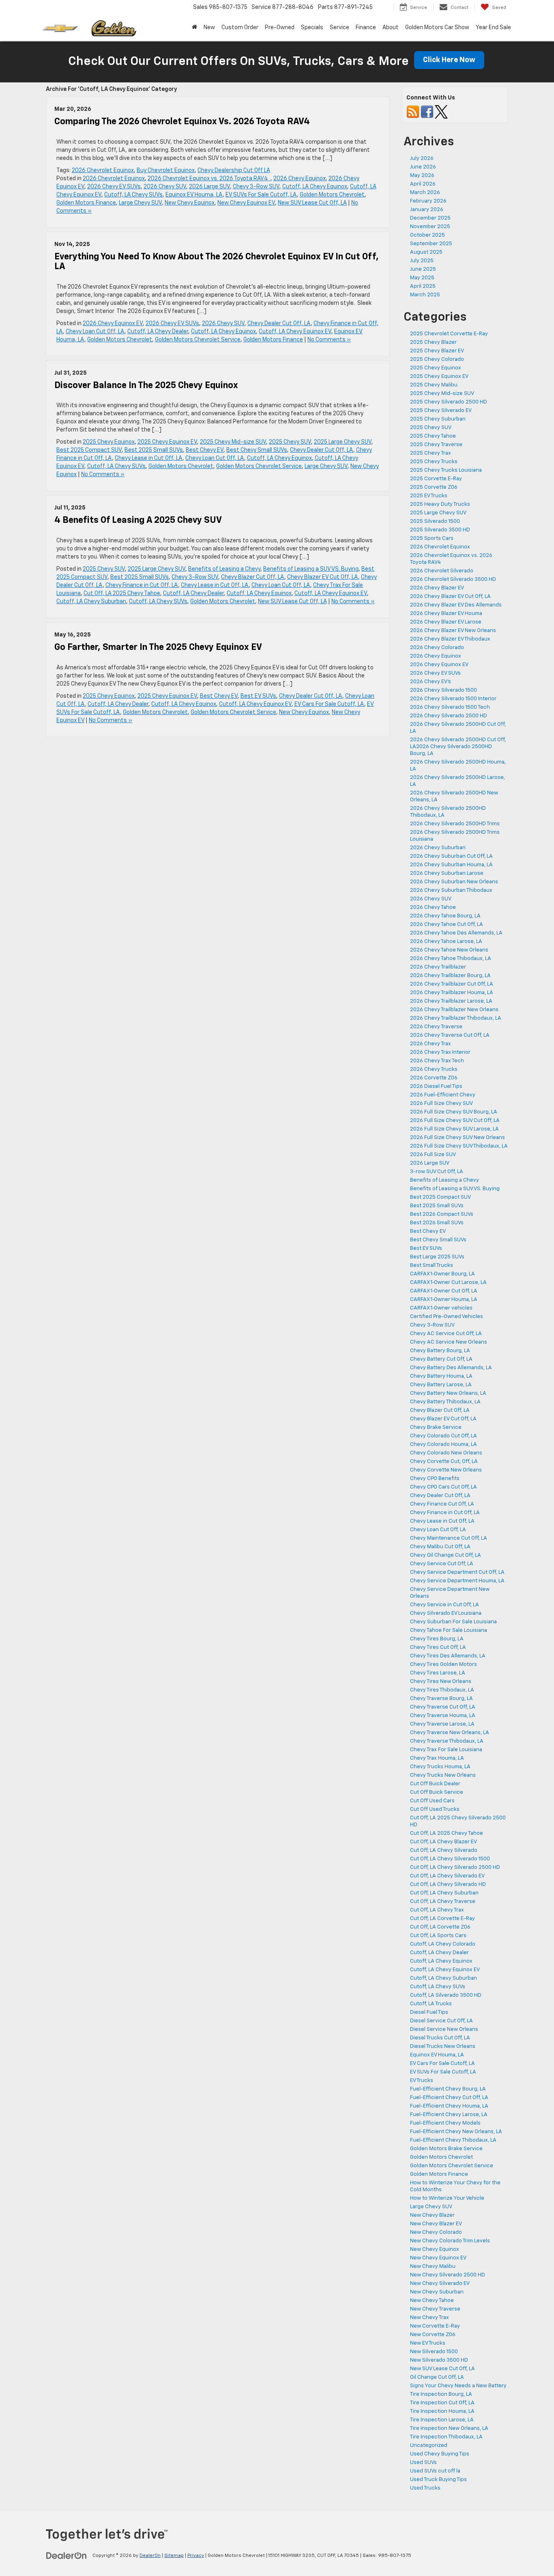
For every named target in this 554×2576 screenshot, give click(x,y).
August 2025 (426, 252)
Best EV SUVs (258, 696)
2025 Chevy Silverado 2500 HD (449, 402)
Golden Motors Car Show (437, 28)
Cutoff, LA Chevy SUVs (133, 195)
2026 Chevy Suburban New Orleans (454, 882)
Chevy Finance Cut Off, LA (442, 1504)
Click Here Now (449, 60)
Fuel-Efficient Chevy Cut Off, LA (449, 2098)
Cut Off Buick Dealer (435, 1784)
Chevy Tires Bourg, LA (437, 1639)
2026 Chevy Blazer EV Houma (446, 614)
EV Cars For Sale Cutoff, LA (329, 704)
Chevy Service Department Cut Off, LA (457, 1572)
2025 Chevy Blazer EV (437, 351)
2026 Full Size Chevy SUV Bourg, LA (454, 1112)
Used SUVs (423, 2463)
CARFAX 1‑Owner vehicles (441, 1308)
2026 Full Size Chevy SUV (441, 1104)
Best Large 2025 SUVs (437, 1257)
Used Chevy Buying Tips (440, 2454)
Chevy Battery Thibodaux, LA (445, 1402)
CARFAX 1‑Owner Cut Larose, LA (448, 1283)
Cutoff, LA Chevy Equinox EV (295, 332)
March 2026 (425, 193)
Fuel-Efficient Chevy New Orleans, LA (456, 2132)
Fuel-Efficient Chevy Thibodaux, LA (453, 2140)
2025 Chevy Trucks (434, 462)
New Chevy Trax (429, 2318)
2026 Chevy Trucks (434, 1069)
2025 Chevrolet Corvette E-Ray (449, 334)
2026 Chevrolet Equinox (103, 170)
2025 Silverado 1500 (435, 521)
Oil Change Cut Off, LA (437, 2377)
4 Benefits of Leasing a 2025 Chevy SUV (138, 520)
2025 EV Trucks (429, 496)
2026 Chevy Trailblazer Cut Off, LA (452, 984)
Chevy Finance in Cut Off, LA (142, 585)
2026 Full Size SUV (433, 1155)
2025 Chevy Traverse (436, 445)
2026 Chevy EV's (431, 682)
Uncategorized (429, 2445)
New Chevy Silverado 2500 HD (448, 2275)
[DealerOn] (67, 2555)
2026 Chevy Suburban (438, 848)
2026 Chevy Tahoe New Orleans (449, 950)
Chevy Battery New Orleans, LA (448, 1393)
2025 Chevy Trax (431, 453)
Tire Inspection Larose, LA (442, 2420)
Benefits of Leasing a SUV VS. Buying (311, 569)
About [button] (391, 28)
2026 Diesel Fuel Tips (436, 1086)
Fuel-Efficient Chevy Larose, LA (449, 2115)
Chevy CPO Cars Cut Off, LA (443, 1487)
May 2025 (422, 278)
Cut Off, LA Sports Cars (438, 1936)
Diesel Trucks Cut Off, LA (440, 2038)
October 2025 (427, 235)
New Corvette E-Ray (435, 2326)
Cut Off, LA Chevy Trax (437, 1910)
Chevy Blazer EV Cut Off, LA (323, 577)
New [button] (209, 28)
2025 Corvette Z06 (434, 487)
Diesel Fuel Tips (429, 2012)
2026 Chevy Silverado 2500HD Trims (455, 824)
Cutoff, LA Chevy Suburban (91, 602)
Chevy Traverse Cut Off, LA (443, 1707)
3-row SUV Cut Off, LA (437, 1172)
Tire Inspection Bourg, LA (441, 2394)
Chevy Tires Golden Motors (443, 1664)
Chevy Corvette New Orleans (446, 1470)
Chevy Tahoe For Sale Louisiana (449, 1630)
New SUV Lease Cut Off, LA (312, 203)
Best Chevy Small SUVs (257, 450)
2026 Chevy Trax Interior (440, 1052)
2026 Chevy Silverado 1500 (443, 690)
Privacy (196, 2556)
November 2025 (430, 227)
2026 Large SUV (209, 187)
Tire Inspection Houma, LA (442, 2411)
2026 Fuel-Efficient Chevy (443, 1095)
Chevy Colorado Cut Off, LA (443, 1436)
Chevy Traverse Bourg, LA (441, 1699)
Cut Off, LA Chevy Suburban (444, 1893)
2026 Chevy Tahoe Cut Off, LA (447, 924)
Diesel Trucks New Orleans (443, 2046)
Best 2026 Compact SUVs (442, 1214)
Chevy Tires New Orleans (441, 1682)
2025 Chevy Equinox (109, 442)
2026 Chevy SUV (165, 187)
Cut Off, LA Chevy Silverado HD (448, 1885)
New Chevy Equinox (190, 203)
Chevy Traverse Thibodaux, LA (447, 1741)
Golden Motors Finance (86, 203)
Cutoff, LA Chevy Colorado (443, 1944)
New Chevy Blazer (432, 2215)
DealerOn (150, 2556)
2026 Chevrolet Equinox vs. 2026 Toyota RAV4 (209, 179)
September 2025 (431, 244)
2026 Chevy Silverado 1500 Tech (450, 707)
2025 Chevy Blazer (433, 342)
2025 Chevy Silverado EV (441, 411)
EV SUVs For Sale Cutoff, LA (261, 195)
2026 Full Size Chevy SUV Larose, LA (454, 1129)
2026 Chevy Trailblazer (438, 967)
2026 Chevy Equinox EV (113, 324)
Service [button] (339, 28)
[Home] (194, 28)
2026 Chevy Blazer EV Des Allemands (456, 605)
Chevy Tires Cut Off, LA (438, 1647)
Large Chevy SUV (140, 203)
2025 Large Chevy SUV (343, 442)
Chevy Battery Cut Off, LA (441, 1359)
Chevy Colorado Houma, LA (443, 1444)
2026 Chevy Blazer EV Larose (446, 622)
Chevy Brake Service (436, 1427)
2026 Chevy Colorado (437, 648)
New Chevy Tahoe (432, 2301)
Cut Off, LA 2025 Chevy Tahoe (122, 593)
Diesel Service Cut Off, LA (441, 2021)
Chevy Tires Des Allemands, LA (448, 1656)
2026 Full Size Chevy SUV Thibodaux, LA (459, 1146)
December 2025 (430, 218)
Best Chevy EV (205, 450)
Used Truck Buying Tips (438, 2480)
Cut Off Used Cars (432, 1801)
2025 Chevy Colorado (437, 359)
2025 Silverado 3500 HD (440, 530)
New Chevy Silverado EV (440, 2284)
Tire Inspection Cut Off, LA (442, 2403)
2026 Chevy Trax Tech (437, 1061)
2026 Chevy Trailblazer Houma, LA (452, 993)
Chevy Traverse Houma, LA (443, 1716)
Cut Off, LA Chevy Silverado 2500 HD (455, 1867)
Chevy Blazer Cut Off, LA (253, 577)
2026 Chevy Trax (431, 1044)
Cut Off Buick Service (437, 1792)
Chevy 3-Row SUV (256, 187)
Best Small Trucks (432, 1265)
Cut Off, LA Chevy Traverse (443, 1902)
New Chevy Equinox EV (246, 203)
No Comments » (329, 340)
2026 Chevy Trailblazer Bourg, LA (450, 976)
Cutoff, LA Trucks (431, 2004)
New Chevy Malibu (433, 2266)
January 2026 (427, 210)
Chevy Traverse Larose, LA (442, 1724)
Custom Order (240, 28)
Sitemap (174, 2556)
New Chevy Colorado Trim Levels (450, 2241)
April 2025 (423, 286)
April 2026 (423, 184)
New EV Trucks (428, 2343)
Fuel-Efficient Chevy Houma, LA (449, 2106)
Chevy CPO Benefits (435, 1479)
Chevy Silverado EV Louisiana (446, 1613)
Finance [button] (366, 28)
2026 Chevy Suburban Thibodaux (451, 890)
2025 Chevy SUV (290, 442)
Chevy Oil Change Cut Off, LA (446, 1555)
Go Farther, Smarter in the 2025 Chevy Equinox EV (158, 647)
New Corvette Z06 (433, 2335)
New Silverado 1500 (434, 2352)
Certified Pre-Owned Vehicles (447, 1317)
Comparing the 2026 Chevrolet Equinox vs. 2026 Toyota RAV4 (184, 122)
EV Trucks (422, 2081)
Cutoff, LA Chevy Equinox (315, 187)
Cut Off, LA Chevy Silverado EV (447, 1876)
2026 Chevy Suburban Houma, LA (451, 865)
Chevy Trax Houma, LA (437, 1758)
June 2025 (423, 269)
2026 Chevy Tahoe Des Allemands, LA (456, 933)
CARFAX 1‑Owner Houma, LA (444, 1300)
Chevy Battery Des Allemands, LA (451, 1368)
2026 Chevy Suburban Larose (447, 873)
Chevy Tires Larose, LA (438, 1673)
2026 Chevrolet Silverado (442, 571)
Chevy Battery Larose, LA (441, 1385)
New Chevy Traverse (435, 2309)
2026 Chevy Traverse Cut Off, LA (450, 1035)
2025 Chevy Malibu (434, 385)
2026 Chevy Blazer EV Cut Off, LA (450, 597)
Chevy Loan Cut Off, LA (95, 332)
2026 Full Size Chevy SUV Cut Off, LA (455, 1121)
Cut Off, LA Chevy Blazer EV (443, 1842)
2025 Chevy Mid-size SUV (233, 442)
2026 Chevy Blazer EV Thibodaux (450, 639)
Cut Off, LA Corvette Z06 (440, 1927)
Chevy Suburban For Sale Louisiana (453, 1622)
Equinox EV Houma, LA (194, 195)
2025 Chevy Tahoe (433, 436)
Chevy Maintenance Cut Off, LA (449, 1538)
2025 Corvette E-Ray (436, 479)
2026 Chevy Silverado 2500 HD (449, 716)
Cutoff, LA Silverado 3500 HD (446, 1995)
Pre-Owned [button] (280, 28)
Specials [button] (312, 28)
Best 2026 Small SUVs (437, 1223)
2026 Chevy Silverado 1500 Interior (453, 699)
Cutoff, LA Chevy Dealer (158, 332)
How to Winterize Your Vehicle (447, 2198)
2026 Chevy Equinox (300, 179)
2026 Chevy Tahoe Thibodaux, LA (451, 959)
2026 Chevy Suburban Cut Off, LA (451, 856)
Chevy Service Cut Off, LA (442, 1564)
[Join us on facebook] (427, 112)
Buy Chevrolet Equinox (166, 170)
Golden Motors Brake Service (446, 2149)
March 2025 (425, 295)
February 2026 (428, 201)
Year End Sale (493, 28)
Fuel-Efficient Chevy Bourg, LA (448, 2089)
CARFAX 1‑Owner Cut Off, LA (444, 1291)
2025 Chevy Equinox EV (167, 442)
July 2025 (422, 261)
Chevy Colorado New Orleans (446, 1453)
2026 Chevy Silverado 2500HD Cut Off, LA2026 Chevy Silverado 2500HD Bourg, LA (458, 747)
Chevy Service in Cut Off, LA (444, 1605)
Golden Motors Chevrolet (332, 195)
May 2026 (422, 176)
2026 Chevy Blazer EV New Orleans (453, 631)
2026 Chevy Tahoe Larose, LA (446, 942)
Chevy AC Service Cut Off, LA (446, 1334)
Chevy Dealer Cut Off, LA (279, 324)
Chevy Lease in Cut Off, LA (149, 458)
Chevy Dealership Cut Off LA (234, 170)
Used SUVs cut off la (435, 2471)
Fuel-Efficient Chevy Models (445, 2123)
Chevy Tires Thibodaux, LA (442, 1690)
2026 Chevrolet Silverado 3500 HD (453, 579)
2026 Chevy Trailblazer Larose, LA (451, 1001)
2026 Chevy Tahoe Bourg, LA (445, 916)
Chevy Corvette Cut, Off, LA (444, 1462)
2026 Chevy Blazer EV (437, 588)
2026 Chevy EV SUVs (114, 187)
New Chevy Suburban (437, 2292)
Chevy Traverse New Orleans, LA (450, 1733)
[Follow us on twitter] (441, 112)
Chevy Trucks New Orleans (443, 1775)
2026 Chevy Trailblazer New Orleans (454, 1010)
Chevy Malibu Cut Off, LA (440, 1547)
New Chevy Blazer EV (436, 2224)
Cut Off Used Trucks (435, 1809)
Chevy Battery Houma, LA (441, 1376)
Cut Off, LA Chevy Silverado (444, 1850)
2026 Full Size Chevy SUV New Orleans (457, 1138)
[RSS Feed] (413, 112)
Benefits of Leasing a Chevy (224, 569)
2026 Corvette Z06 (434, 1078)
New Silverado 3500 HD (439, 2360)
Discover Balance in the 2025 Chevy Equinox (146, 386)
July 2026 (422, 159)
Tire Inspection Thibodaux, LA (446, 2437)
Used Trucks (425, 2488)
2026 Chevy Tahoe (433, 907)
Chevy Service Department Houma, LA (457, 1581)
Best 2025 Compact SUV (89, 450)
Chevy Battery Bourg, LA (440, 1351)
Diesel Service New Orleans (444, 2029)
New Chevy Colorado (436, 2232)
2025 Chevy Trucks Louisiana (446, 470)
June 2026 (423, 167)
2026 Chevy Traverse (436, 1027)
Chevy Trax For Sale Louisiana (446, 1750)
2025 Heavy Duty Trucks (440, 504)
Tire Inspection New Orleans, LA (449, 2428)
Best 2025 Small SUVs (154, 450)
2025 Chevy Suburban (438, 419)
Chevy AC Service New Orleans (449, 1342)
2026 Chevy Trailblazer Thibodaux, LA (456, 1018)
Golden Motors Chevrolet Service (198, 340)
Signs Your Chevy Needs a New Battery (458, 2386)
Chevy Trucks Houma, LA (440, 1767)
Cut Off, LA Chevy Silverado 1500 (450, 1859)
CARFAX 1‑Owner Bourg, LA (442, 1274)
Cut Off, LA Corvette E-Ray (442, 1919)
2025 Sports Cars (432, 538)
